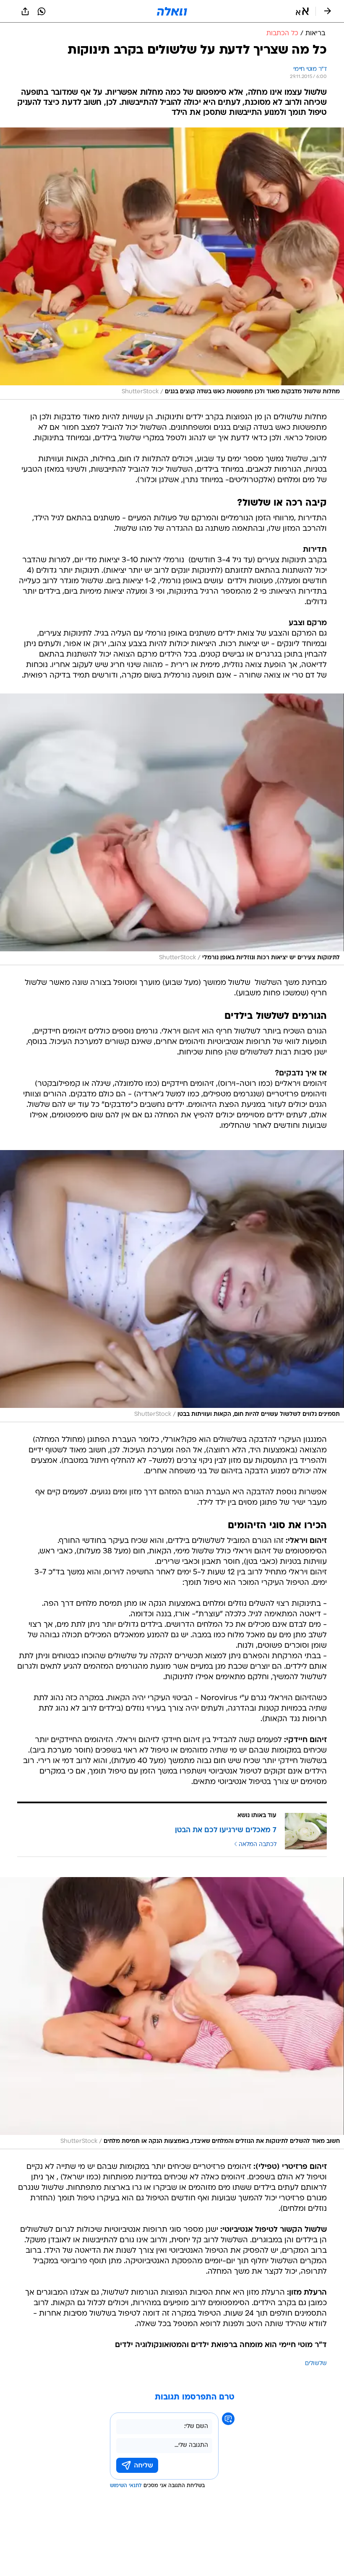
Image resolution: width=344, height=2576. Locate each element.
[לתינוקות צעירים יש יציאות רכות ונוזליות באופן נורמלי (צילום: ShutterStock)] (172, 830)
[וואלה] (172, 11)
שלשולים (316, 2364)
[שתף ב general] (25, 11)
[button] (302, 11)
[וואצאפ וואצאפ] (42, 11)
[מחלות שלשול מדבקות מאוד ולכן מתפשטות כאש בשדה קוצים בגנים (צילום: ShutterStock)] (172, 264)
